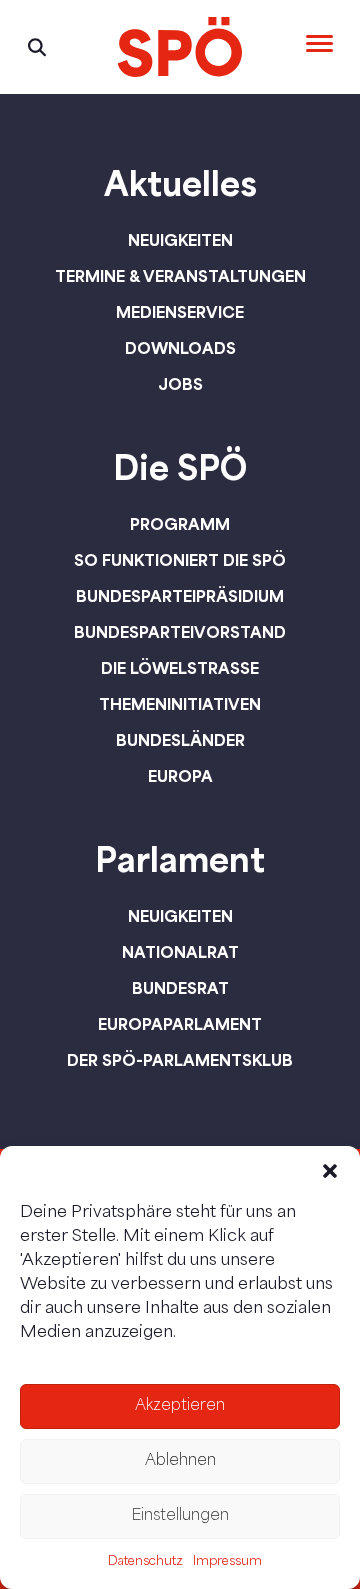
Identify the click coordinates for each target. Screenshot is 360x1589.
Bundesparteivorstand (180, 632)
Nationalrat (180, 952)
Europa (180, 776)
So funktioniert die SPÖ (180, 560)
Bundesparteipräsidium (180, 596)
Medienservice (180, 312)
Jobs (180, 384)
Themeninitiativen (180, 704)
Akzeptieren (180, 1406)
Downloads (180, 348)
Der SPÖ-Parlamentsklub (180, 1060)
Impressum (227, 1562)
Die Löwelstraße (180, 668)
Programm (180, 524)
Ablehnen (180, 1461)
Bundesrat (180, 988)
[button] (330, 1171)
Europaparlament (180, 1024)
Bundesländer (180, 740)
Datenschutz (145, 1562)
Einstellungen (180, 1516)
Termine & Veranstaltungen (180, 276)
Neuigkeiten (180, 240)
